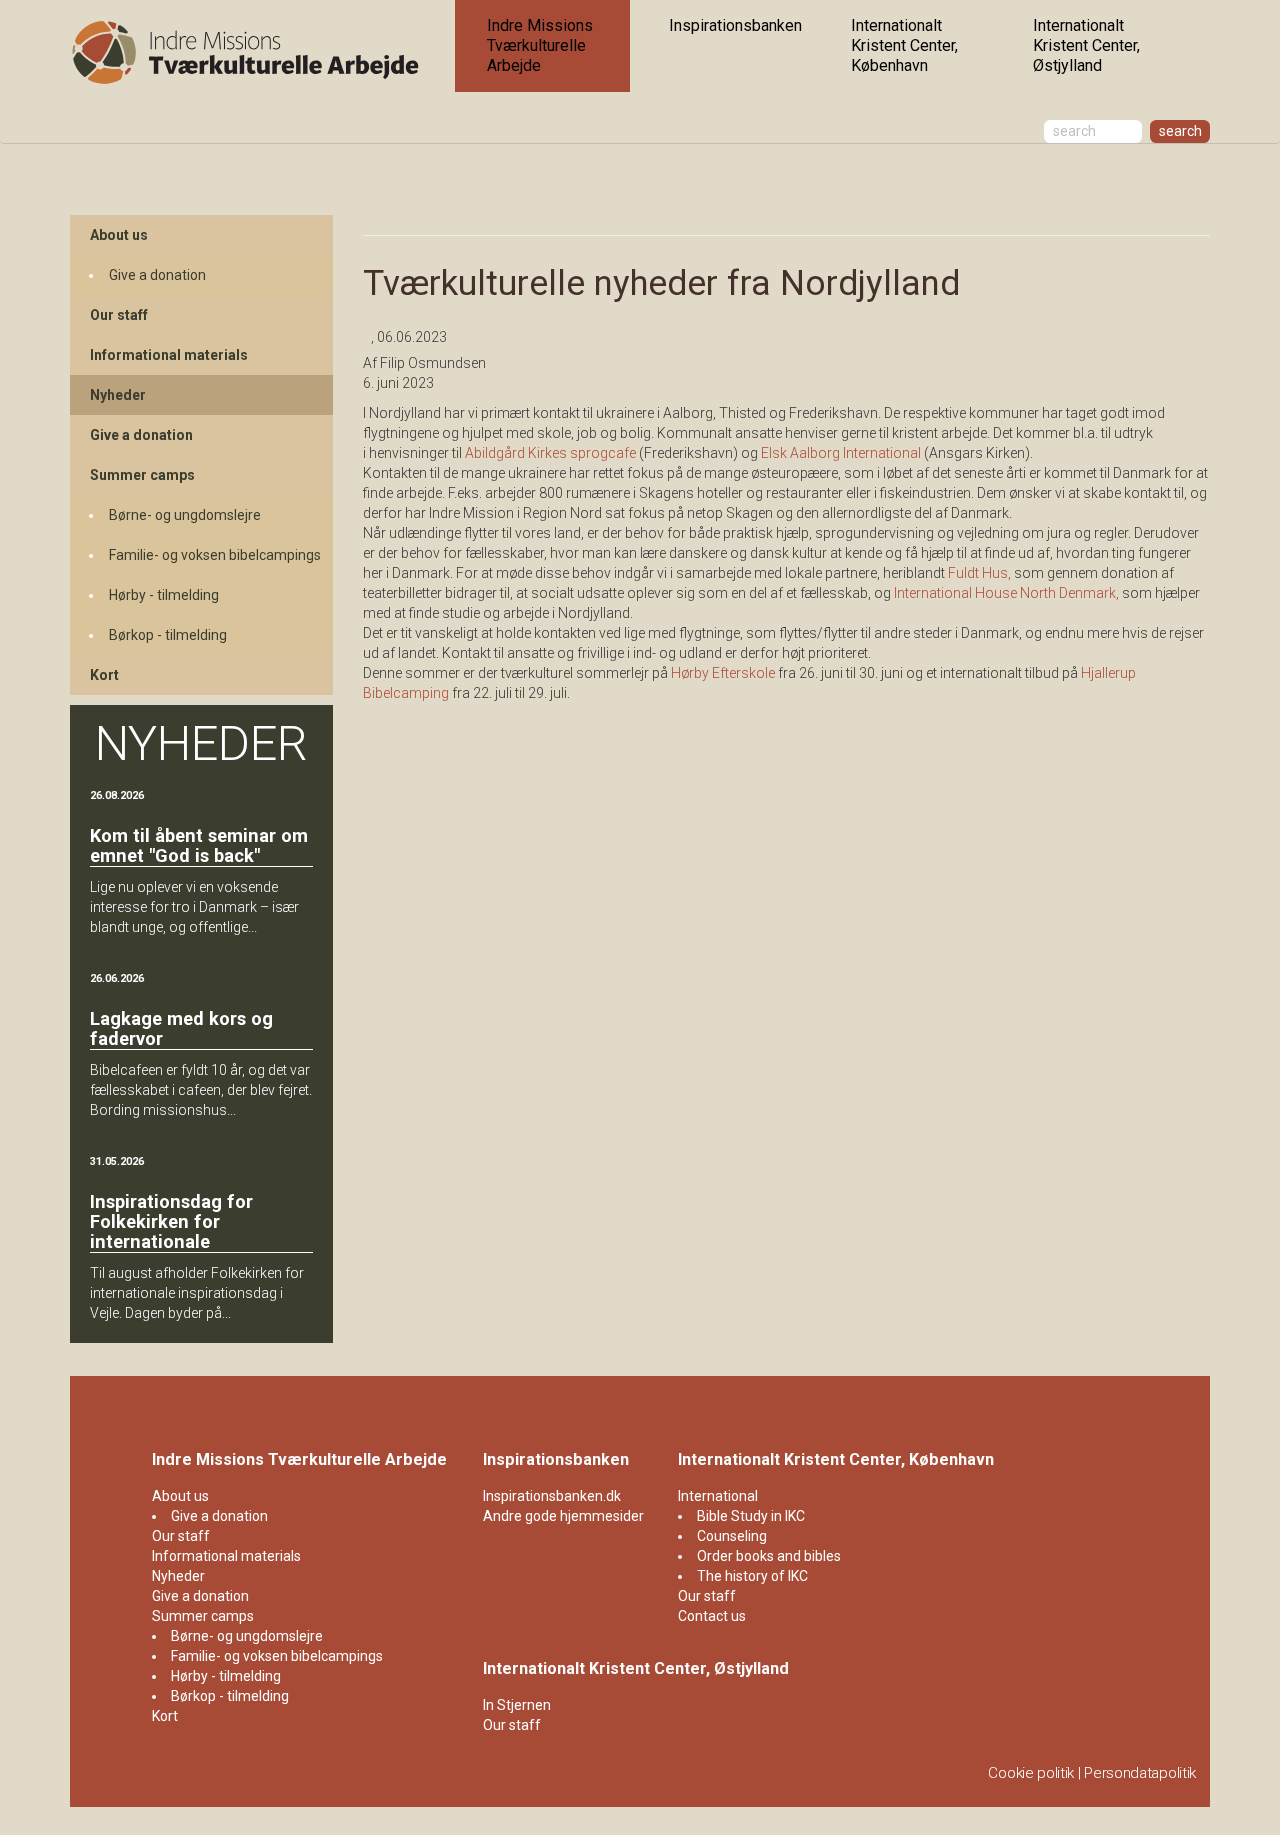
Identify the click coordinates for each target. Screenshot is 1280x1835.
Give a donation (157, 275)
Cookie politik (1031, 1773)
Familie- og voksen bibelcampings (215, 555)
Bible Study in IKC (751, 1516)
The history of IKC (752, 1576)
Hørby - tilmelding (164, 595)
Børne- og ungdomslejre (185, 515)
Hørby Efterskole (723, 673)
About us (119, 235)
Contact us (712, 1616)
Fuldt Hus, (979, 573)
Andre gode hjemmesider (563, 1516)
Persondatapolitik (1140, 1773)
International (718, 1496)
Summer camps (142, 475)
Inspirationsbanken (735, 25)
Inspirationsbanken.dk (552, 1496)
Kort (104, 675)
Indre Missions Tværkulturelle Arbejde (540, 45)
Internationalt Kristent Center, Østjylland (1086, 45)
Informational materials (169, 355)
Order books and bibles (769, 1556)
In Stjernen (517, 1705)
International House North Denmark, (1006, 593)
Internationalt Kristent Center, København (904, 45)
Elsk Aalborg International (841, 453)
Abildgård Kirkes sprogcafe (550, 453)
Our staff (119, 315)
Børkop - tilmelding (168, 635)
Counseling (732, 1536)
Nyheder (118, 395)
